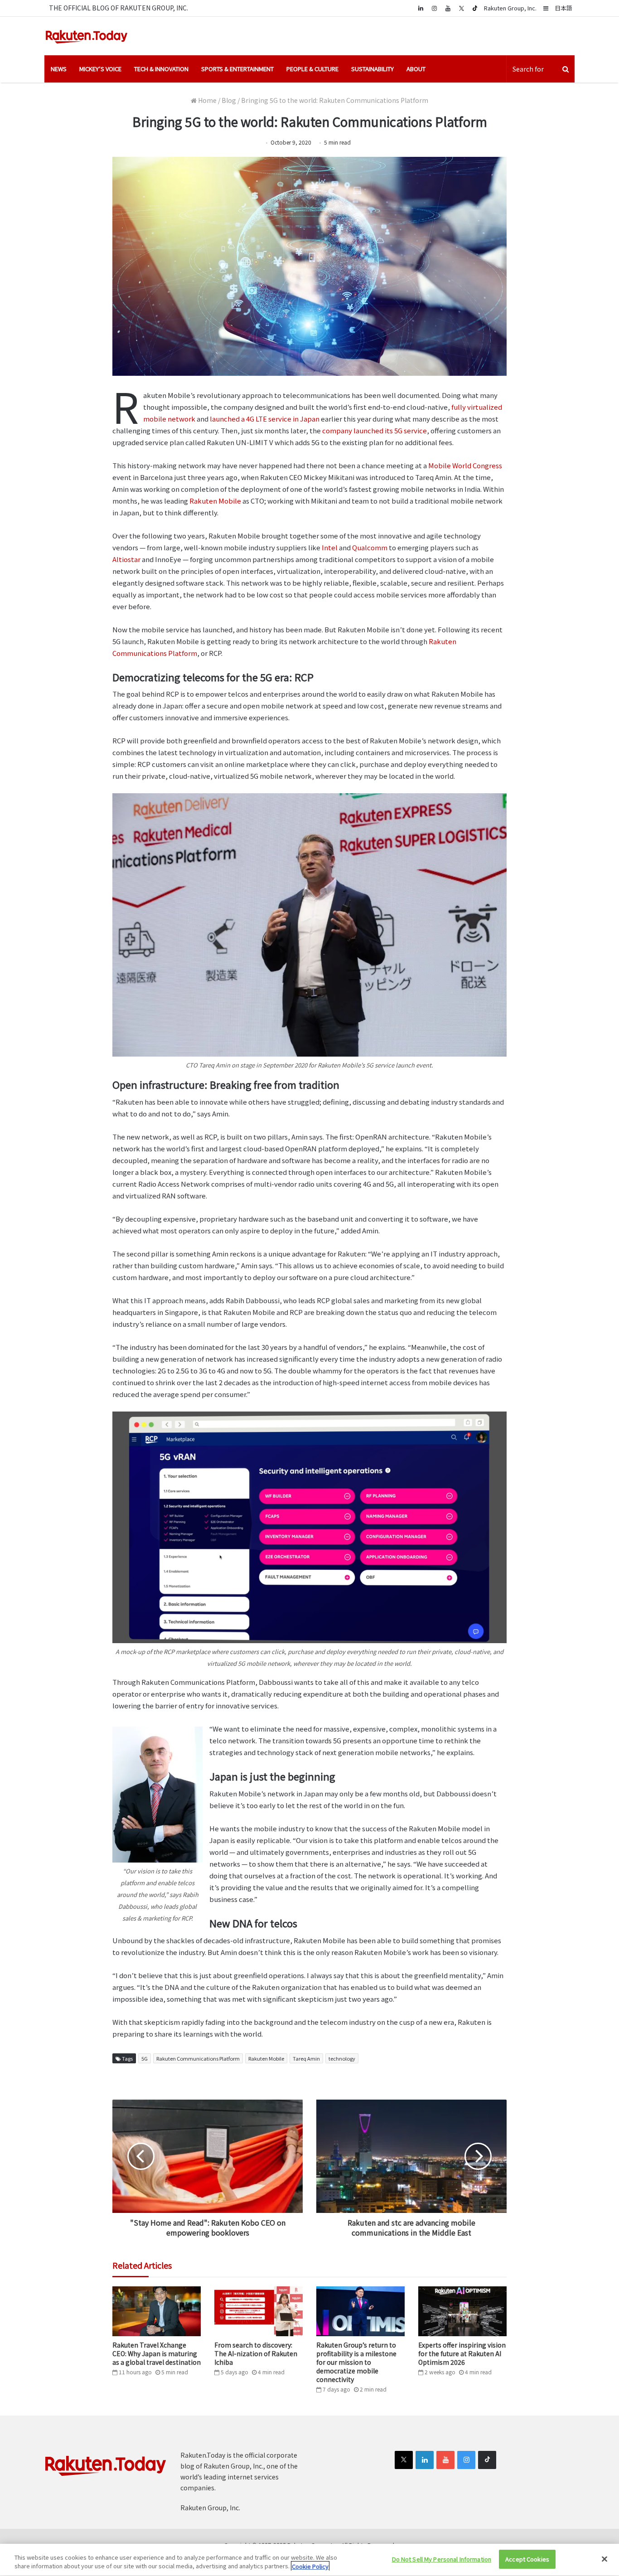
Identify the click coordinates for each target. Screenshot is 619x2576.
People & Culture (312, 69)
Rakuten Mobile (215, 501)
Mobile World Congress (465, 465)
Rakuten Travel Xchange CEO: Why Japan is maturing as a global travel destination (157, 2353)
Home (207, 100)
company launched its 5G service (375, 430)
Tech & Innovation (161, 69)
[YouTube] (448, 8)
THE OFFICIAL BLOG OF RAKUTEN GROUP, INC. (118, 8)
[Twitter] (461, 8)
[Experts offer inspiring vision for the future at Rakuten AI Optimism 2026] (462, 2311)
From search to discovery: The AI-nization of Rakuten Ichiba (256, 2353)
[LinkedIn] (425, 2460)
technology (342, 2058)
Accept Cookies (527, 2559)
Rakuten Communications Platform (198, 2058)
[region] (309, 2560)
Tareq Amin (306, 2058)
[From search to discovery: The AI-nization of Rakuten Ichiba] (259, 2311)
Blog (229, 100)
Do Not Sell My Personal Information (442, 2559)
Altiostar (126, 559)
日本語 (563, 8)
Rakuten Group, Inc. (510, 8)
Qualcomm (370, 547)
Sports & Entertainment (237, 69)
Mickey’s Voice (100, 69)
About (416, 69)
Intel (330, 547)
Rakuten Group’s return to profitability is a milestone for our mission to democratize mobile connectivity (356, 2362)
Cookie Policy (310, 2566)
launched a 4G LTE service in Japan (265, 419)
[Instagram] (434, 8)
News (59, 69)
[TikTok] (475, 8)
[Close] (604, 2559)
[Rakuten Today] (87, 36)
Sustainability (372, 69)
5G (145, 2058)
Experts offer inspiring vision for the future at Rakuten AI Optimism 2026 (462, 2353)
